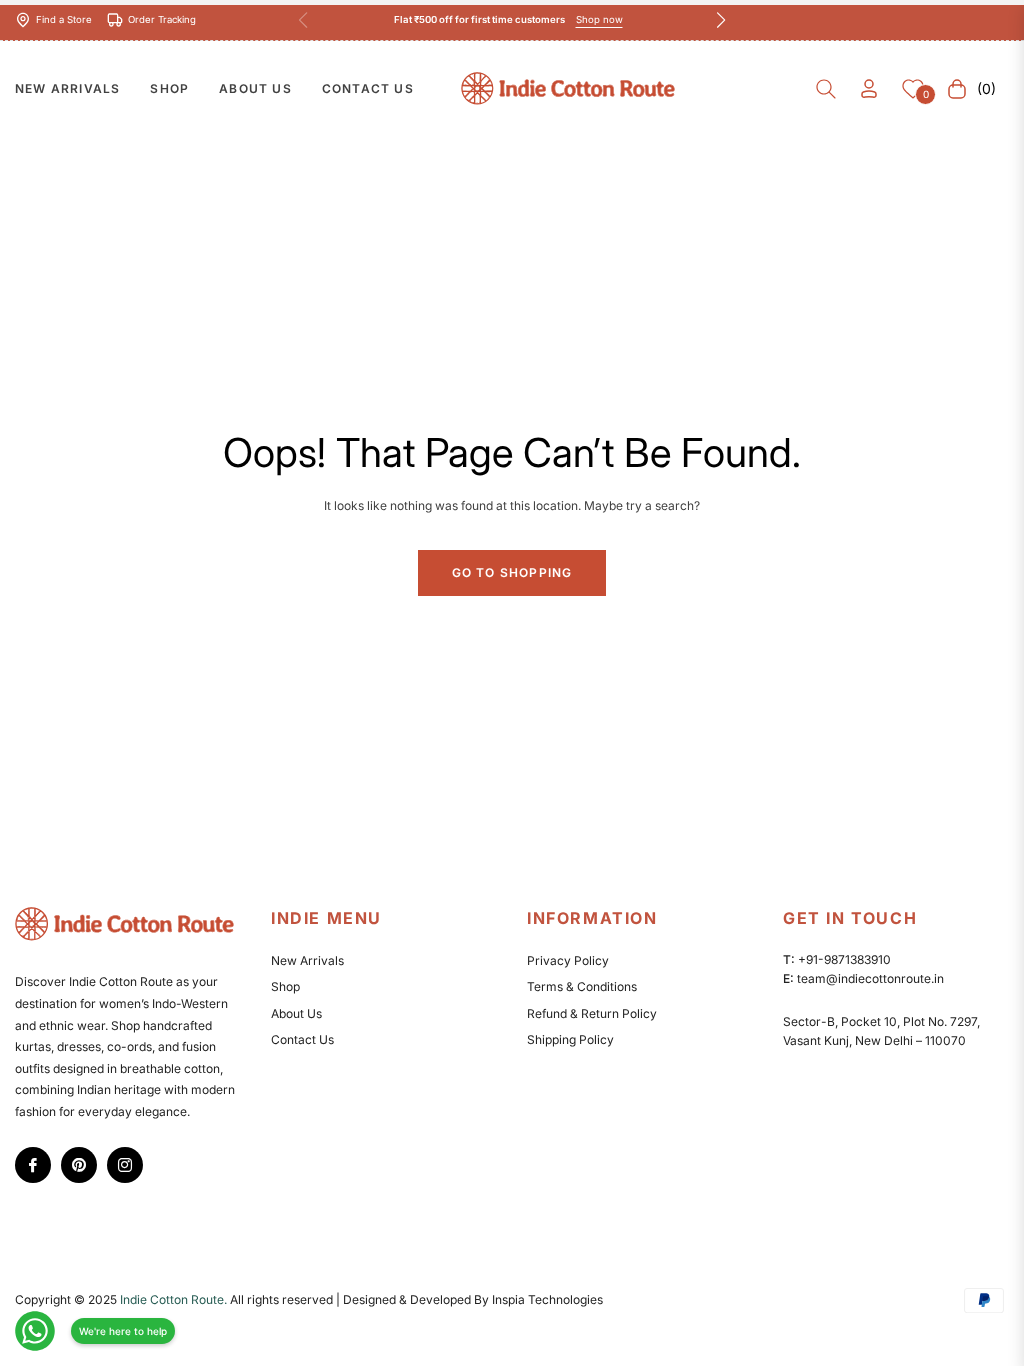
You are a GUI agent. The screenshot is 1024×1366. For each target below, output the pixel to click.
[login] (869, 88)
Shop (285, 986)
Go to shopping (512, 572)
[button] (826, 89)
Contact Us (302, 1039)
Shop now (599, 19)
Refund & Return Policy (592, 1013)
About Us (296, 1013)
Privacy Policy (568, 960)
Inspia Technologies (547, 1299)
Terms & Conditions (582, 986)
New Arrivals (307, 960)
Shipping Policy (570, 1039)
